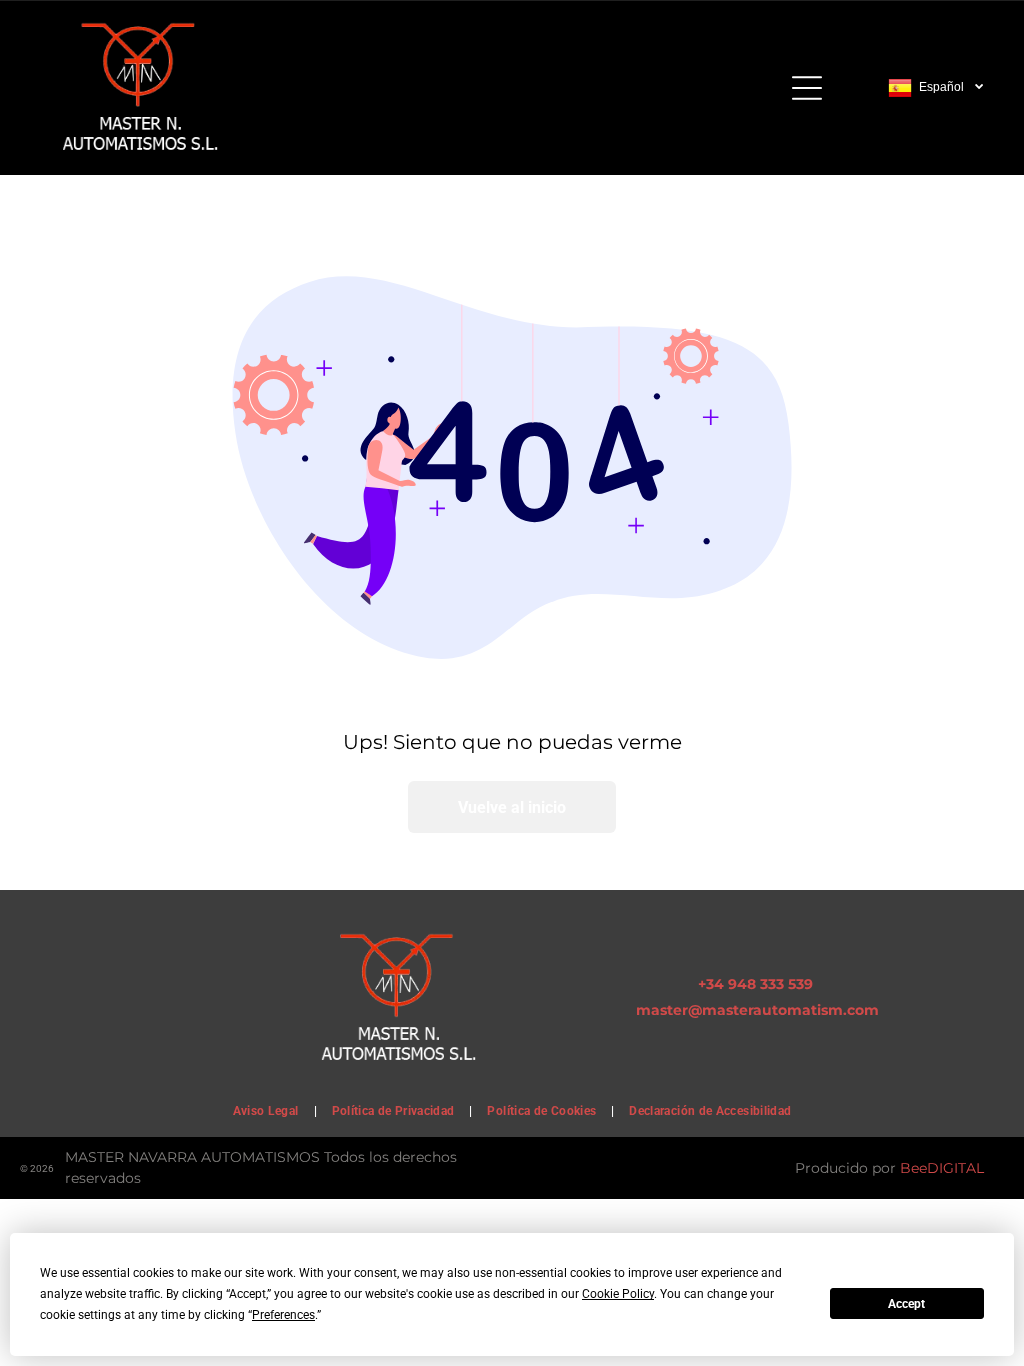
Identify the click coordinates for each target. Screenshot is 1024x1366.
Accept (906, 1304)
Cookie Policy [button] (618, 1294)
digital (955, 1168)
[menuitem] (267, 1111)
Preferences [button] (283, 1315)
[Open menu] (807, 88)
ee (919, 1168)
